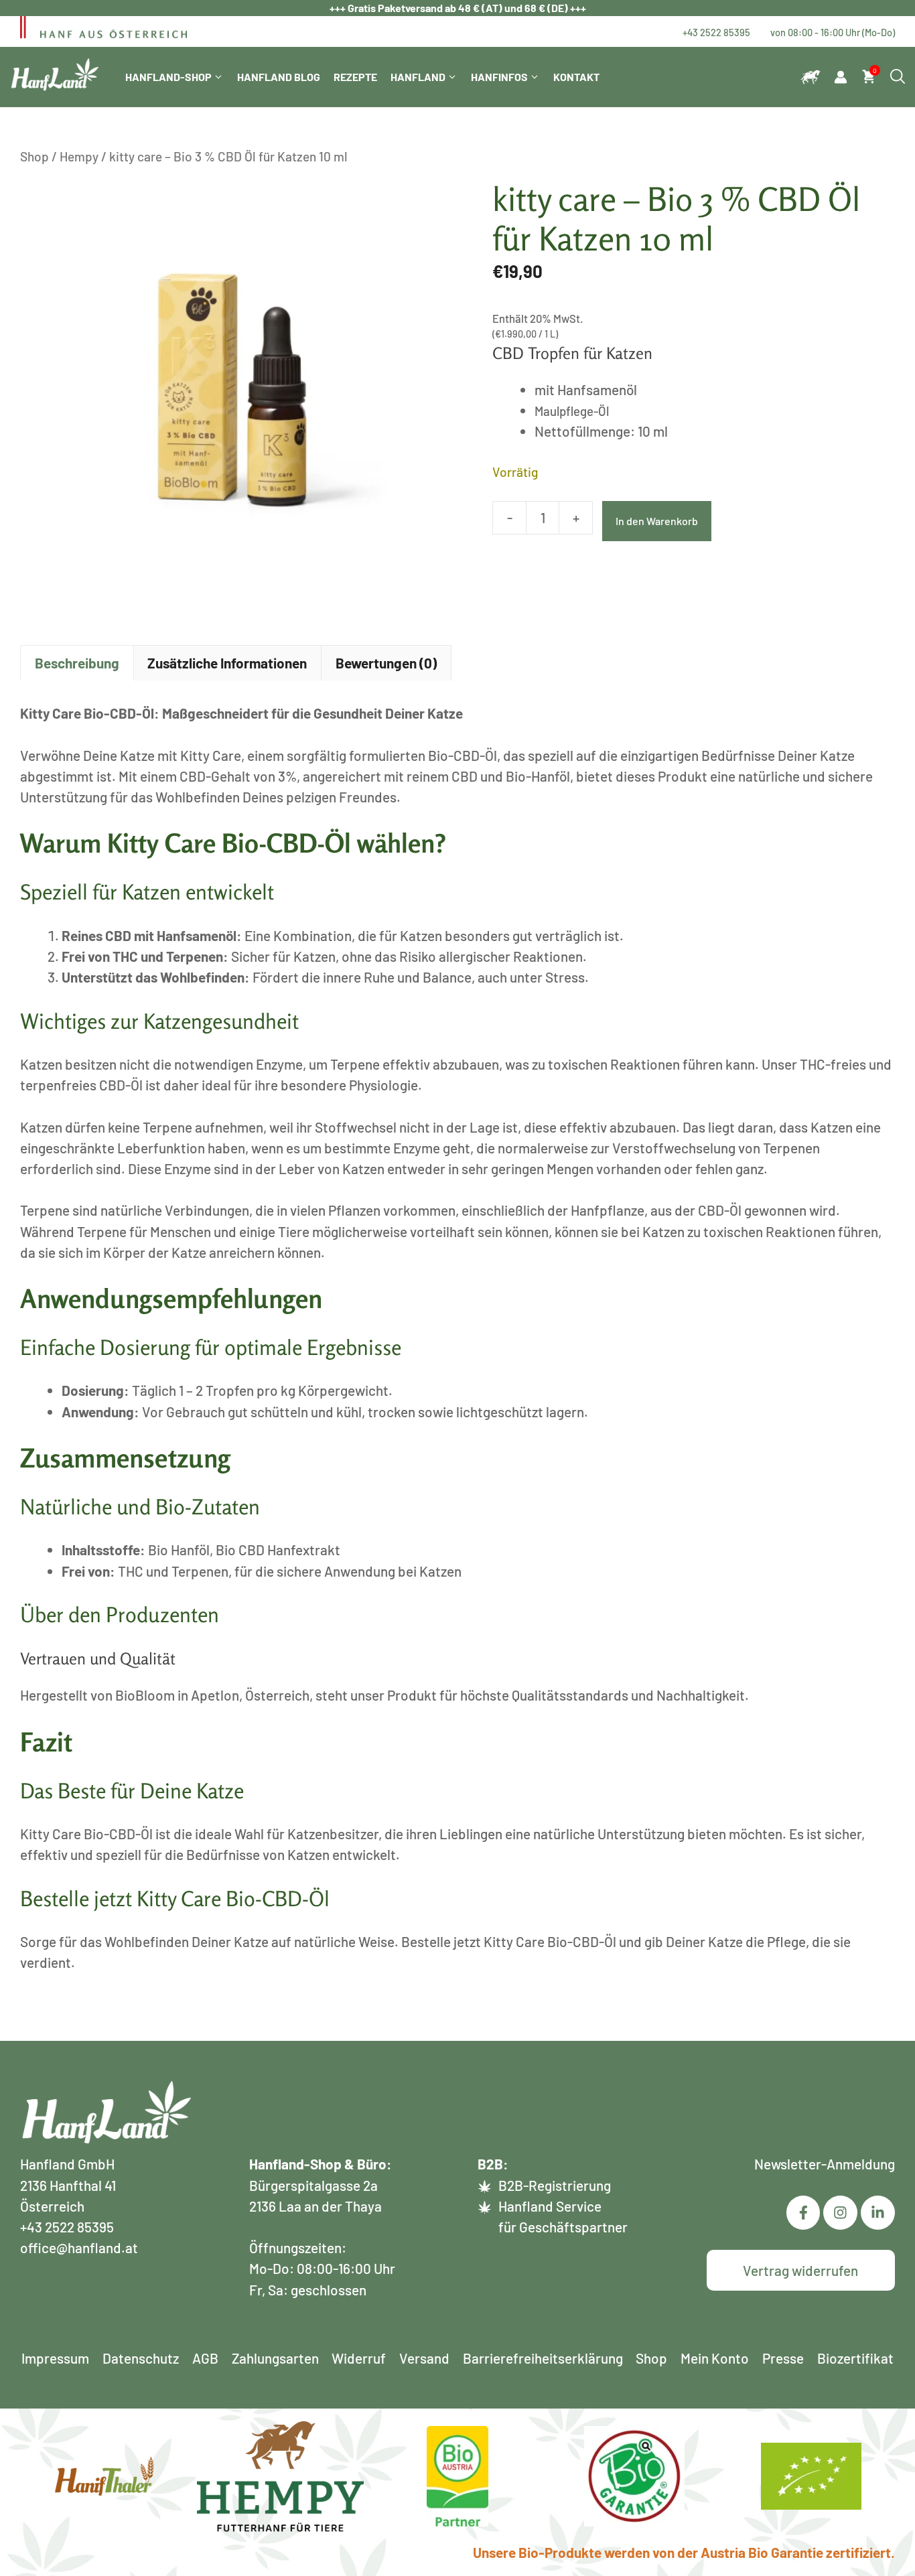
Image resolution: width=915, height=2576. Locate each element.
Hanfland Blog (279, 77)
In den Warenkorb (657, 521)
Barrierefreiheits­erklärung (543, 2358)
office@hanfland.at (79, 2247)
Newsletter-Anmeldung (825, 2164)
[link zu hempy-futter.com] (811, 77)
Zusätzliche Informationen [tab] (227, 663)
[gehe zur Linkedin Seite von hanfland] (840, 2213)
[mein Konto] (841, 77)
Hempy (79, 156)
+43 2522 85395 (716, 32)
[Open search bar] (898, 77)
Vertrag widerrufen (800, 2270)
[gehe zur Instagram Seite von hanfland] (878, 2213)
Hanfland (418, 77)
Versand (424, 2358)
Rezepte (355, 77)
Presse (783, 2358)
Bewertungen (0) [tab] (386, 663)
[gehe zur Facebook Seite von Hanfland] (803, 2213)
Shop (34, 156)
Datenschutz (141, 2358)
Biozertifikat (855, 2358)
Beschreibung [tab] (77, 663)
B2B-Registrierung (555, 2185)
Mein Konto (715, 2358)
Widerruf (359, 2358)
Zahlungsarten (275, 2358)
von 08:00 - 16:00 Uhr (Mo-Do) (833, 32)
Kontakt (576, 77)
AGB (205, 2358)
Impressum (55, 2358)
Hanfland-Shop (168, 77)
